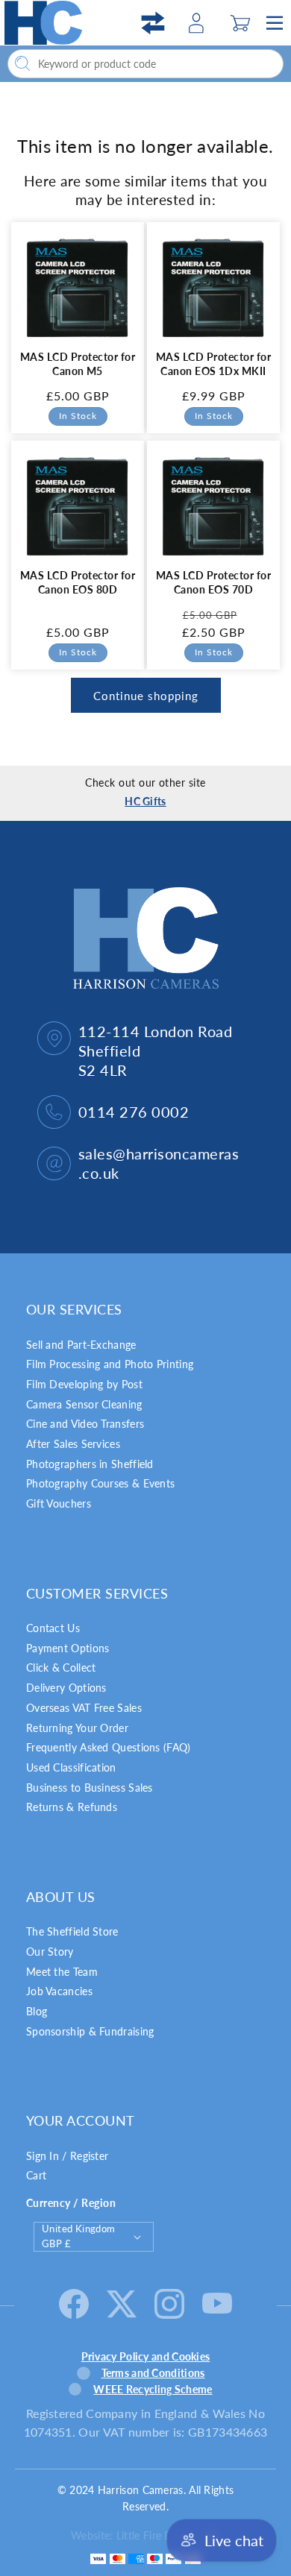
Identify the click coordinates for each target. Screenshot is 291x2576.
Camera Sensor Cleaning (84, 1404)
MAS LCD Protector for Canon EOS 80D (78, 582)
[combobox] (145, 64)
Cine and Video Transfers (85, 1424)
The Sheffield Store (72, 1931)
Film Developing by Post (84, 1384)
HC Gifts (145, 801)
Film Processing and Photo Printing (110, 1364)
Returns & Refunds (72, 1807)
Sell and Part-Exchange (81, 1345)
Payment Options (68, 1648)
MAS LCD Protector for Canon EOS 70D (213, 582)
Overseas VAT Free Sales (84, 1708)
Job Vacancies (59, 1991)
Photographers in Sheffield (90, 1464)
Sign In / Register (67, 2156)
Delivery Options (66, 1688)
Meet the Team (62, 1972)
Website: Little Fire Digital (133, 2535)
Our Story (50, 1952)
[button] (241, 23)
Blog (37, 2011)
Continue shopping (146, 696)
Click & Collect (61, 1668)
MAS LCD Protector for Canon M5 (78, 364)
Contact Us (53, 1628)
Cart (36, 2175)
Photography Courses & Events (100, 1483)
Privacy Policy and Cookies (146, 2356)
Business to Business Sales (90, 1788)
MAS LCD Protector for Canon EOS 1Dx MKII (213, 364)
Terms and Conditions (153, 2373)
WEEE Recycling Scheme (153, 2389)
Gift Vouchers (59, 1503)
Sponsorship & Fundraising (90, 2031)
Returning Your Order (77, 1728)
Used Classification (71, 1767)
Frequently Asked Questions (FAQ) (109, 1747)
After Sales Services (73, 1444)
